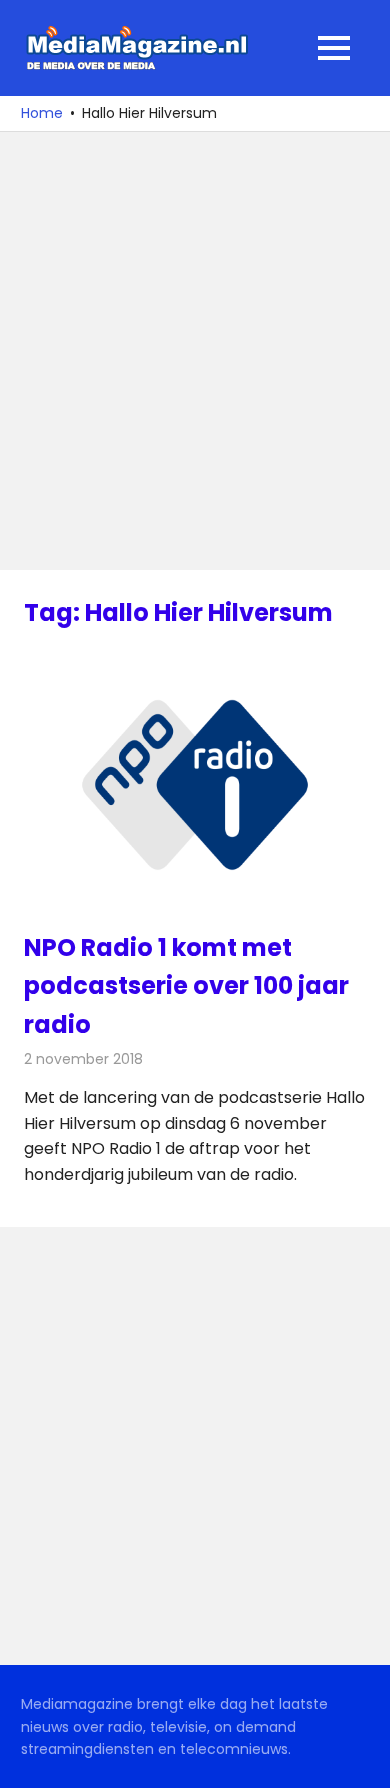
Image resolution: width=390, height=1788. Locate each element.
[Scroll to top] (360, 1758)
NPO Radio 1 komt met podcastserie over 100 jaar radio (186, 986)
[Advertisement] (195, 351)
